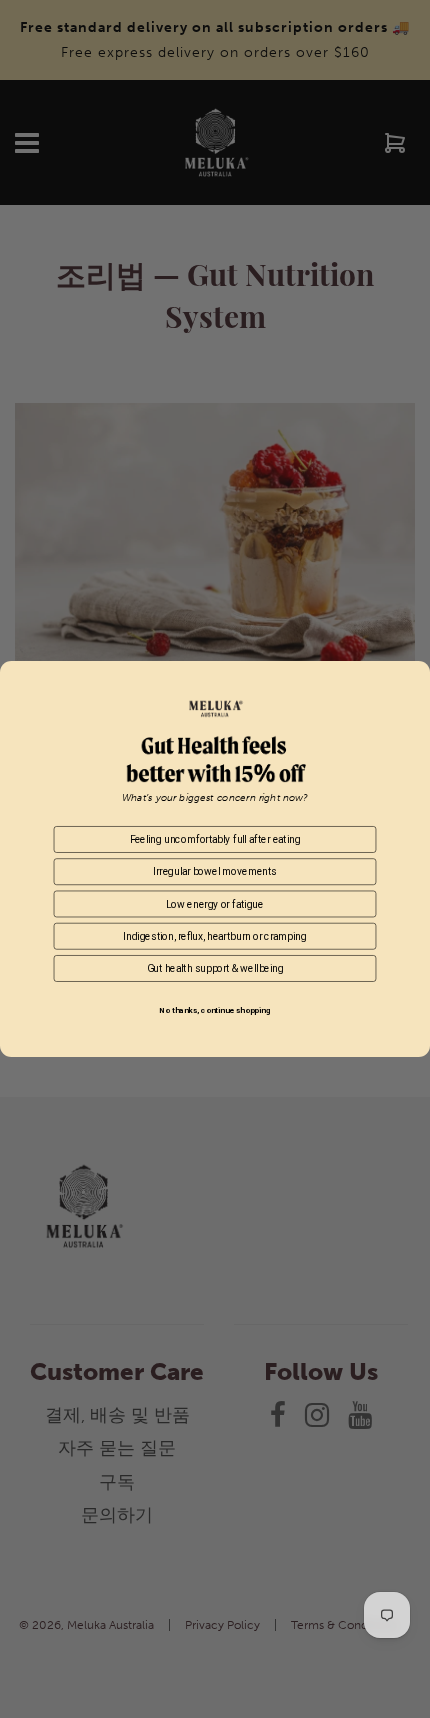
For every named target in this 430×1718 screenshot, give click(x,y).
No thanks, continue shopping (214, 1010)
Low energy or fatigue (214, 904)
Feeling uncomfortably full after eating (215, 839)
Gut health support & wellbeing (215, 968)
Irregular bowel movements (215, 872)
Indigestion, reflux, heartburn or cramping (214, 936)
